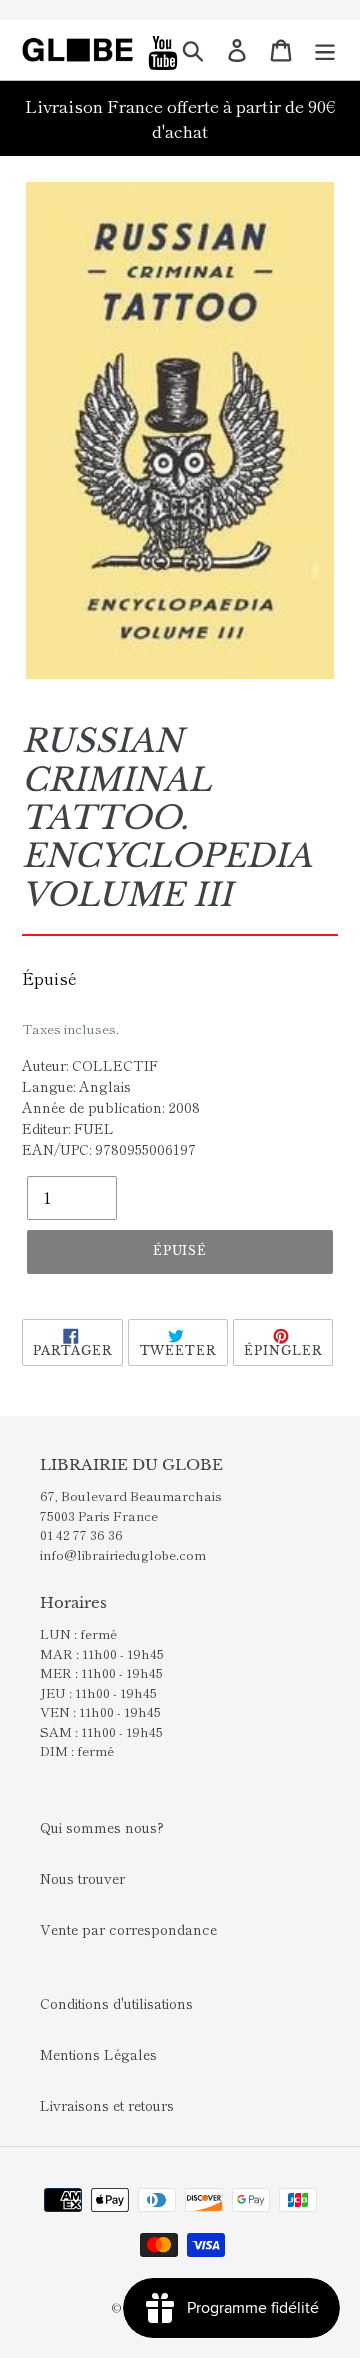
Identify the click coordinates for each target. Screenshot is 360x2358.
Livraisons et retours (107, 2105)
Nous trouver (82, 1878)
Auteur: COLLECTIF (90, 1065)
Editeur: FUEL (68, 1128)
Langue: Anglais (76, 1086)
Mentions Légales (98, 2054)
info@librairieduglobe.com (123, 1554)
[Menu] (325, 50)
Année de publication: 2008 (111, 1107)
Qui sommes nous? (102, 1827)
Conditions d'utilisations (116, 2003)
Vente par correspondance (128, 1929)
